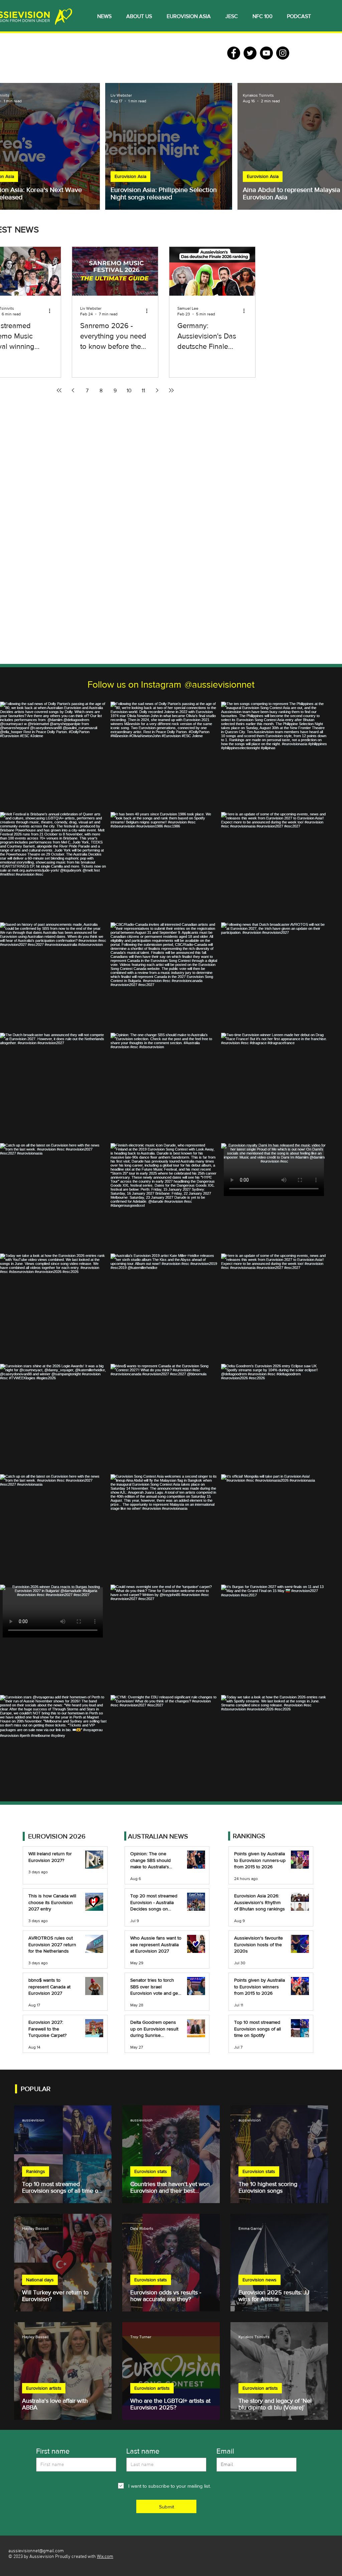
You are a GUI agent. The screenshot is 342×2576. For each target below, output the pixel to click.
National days (40, 2280)
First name (53, 2451)
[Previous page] (73, 390)
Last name (143, 2451)
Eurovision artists (44, 2388)
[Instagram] (283, 53)
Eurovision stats (151, 2171)
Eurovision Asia (130, 176)
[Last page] (171, 390)
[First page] (59, 390)
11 (143, 390)
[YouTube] (266, 53)
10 (129, 390)
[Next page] (157, 390)
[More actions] (52, 311)
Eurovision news (260, 2280)
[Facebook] (234, 53)
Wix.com (105, 2557)
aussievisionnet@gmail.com (36, 2551)
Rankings (36, 2171)
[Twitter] (250, 53)
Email (225, 2451)
